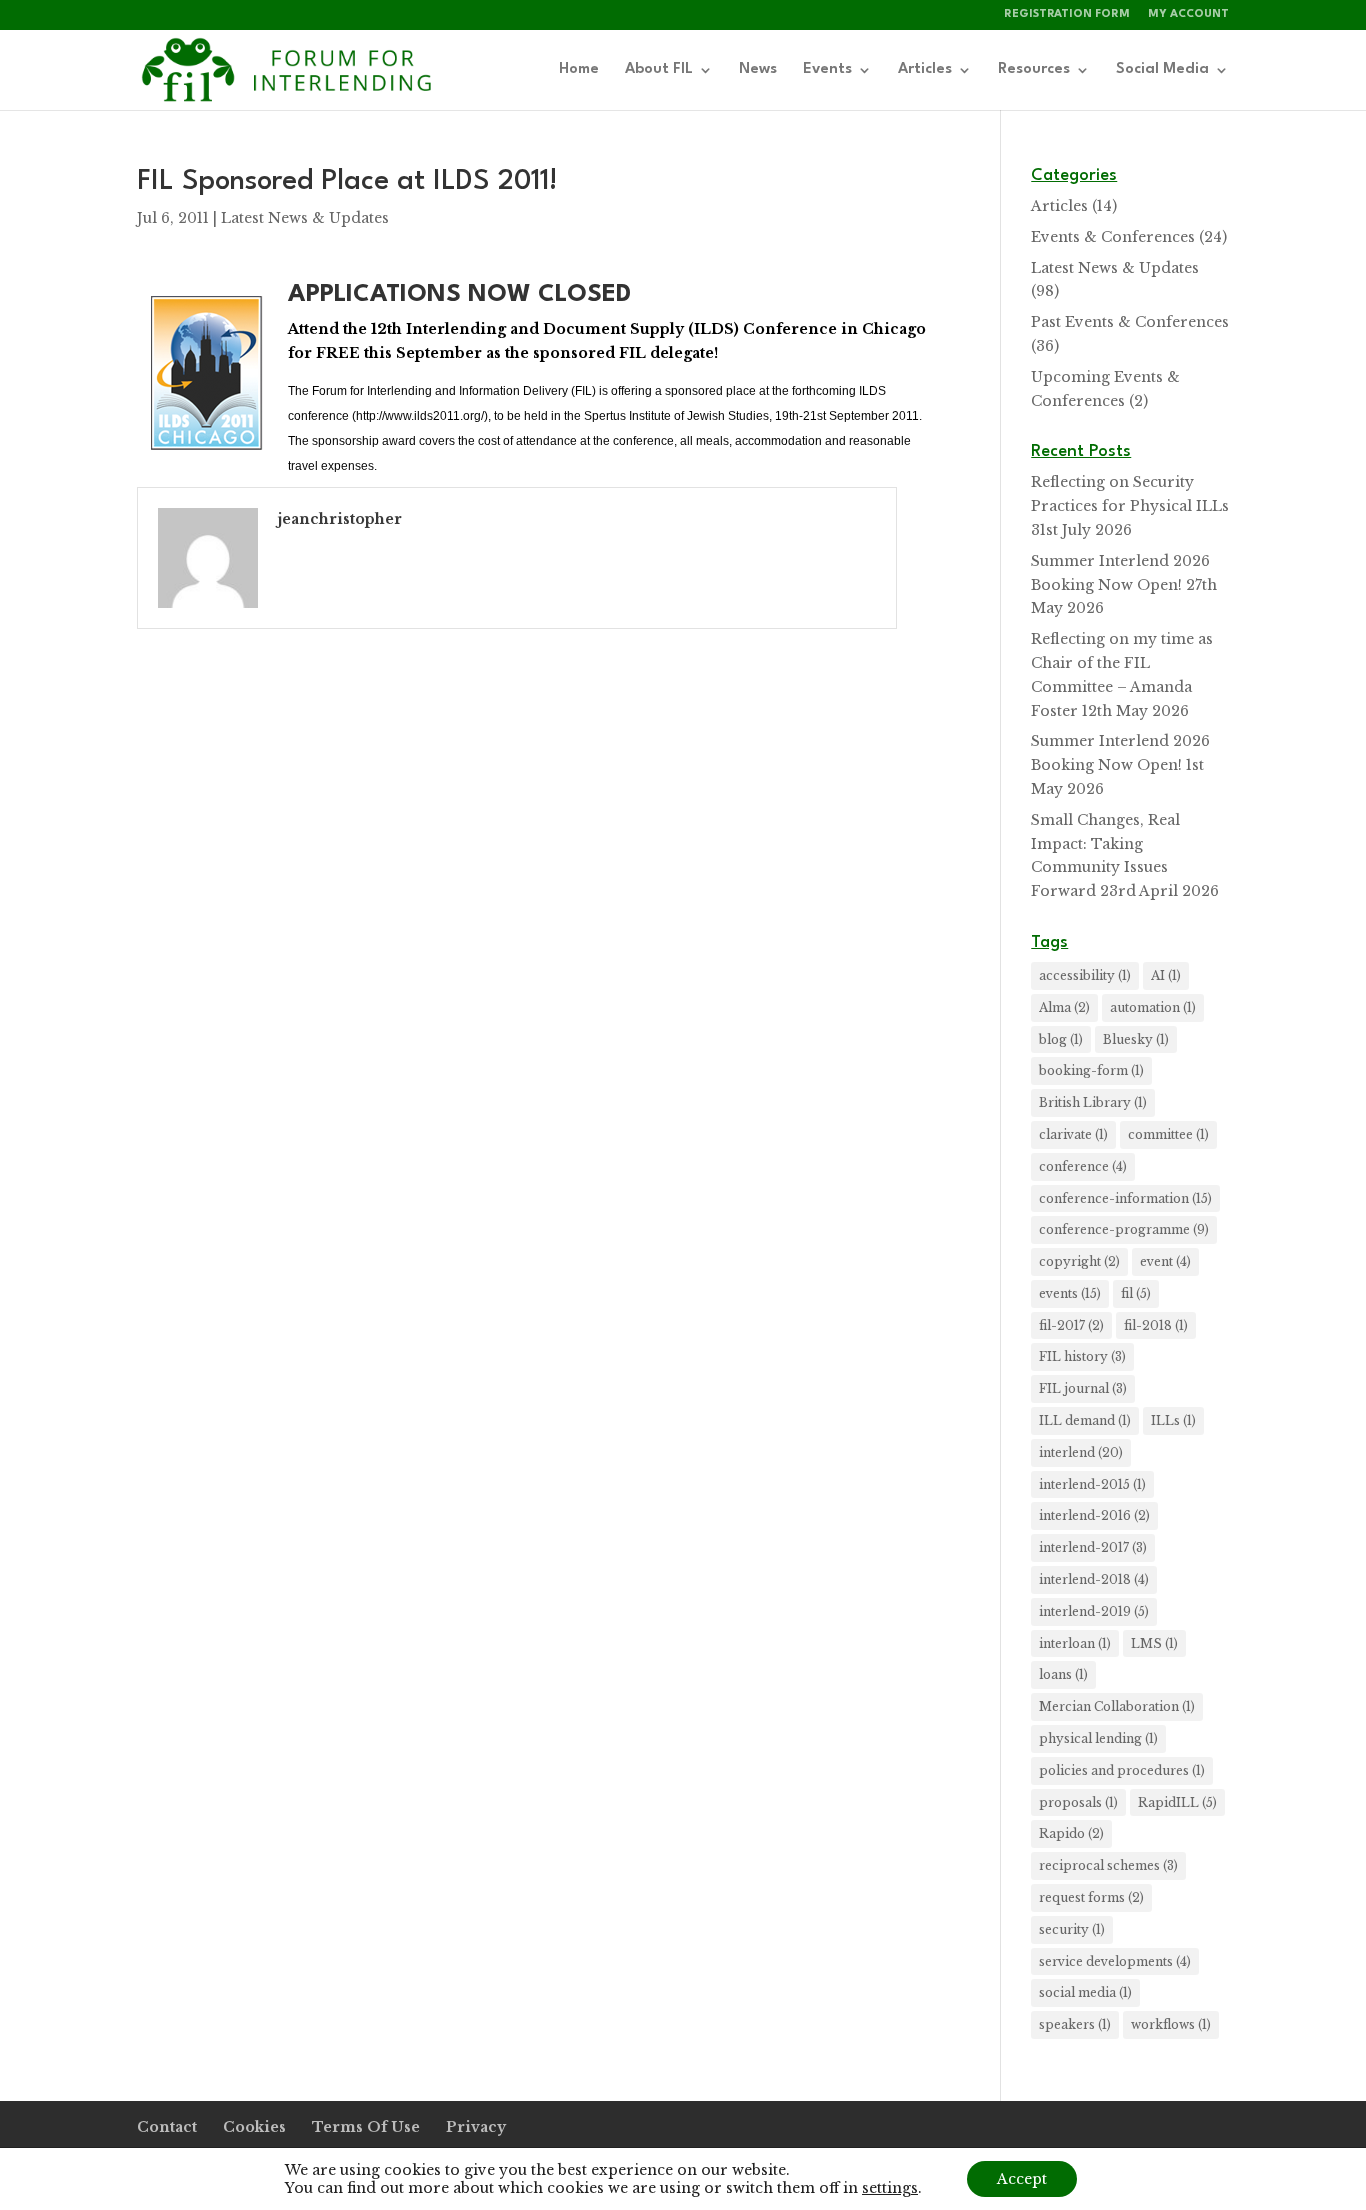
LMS (1154, 1643)
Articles (925, 70)
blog (1061, 1039)
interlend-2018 (1094, 1579)
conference (1083, 1166)
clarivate (1073, 1134)
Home (579, 70)
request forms (1091, 1897)
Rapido (1071, 1833)
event (1165, 1261)
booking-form (1091, 1070)
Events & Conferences (1113, 237)
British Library (1093, 1102)
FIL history (1082, 1356)
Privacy (476, 2127)
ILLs (1173, 1420)
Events (827, 70)
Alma (1064, 1007)
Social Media (1162, 70)
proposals (1078, 1802)
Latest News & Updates (305, 218)
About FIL (659, 70)
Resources (1034, 70)
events (1070, 1293)
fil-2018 (1156, 1325)
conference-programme (1124, 1229)
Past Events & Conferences (1130, 322)
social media (1085, 1992)
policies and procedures (1122, 1770)
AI (1166, 975)
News (758, 70)
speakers (1075, 2024)
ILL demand (1085, 1420)
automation (1153, 1007)
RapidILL (1177, 1802)
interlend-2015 (1092, 1484)
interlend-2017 (1093, 1547)
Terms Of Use (366, 2127)
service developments (1115, 1961)
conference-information (1125, 1198)
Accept (1022, 2179)
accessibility (1085, 975)
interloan (1075, 1643)
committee (1168, 1134)
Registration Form (1067, 14)
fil (1136, 1293)
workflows (1171, 2024)
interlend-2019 (1094, 1611)
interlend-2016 (1094, 1515)
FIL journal (1083, 1388)
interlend (1081, 1452)
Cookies (254, 2127)
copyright (1079, 1261)
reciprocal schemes (1108, 1865)
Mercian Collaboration (1117, 1706)
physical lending (1098, 1738)
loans (1063, 1674)
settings (890, 2188)
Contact (167, 2127)
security (1072, 1929)
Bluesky (1136, 1039)
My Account (1188, 14)
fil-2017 (1071, 1325)
